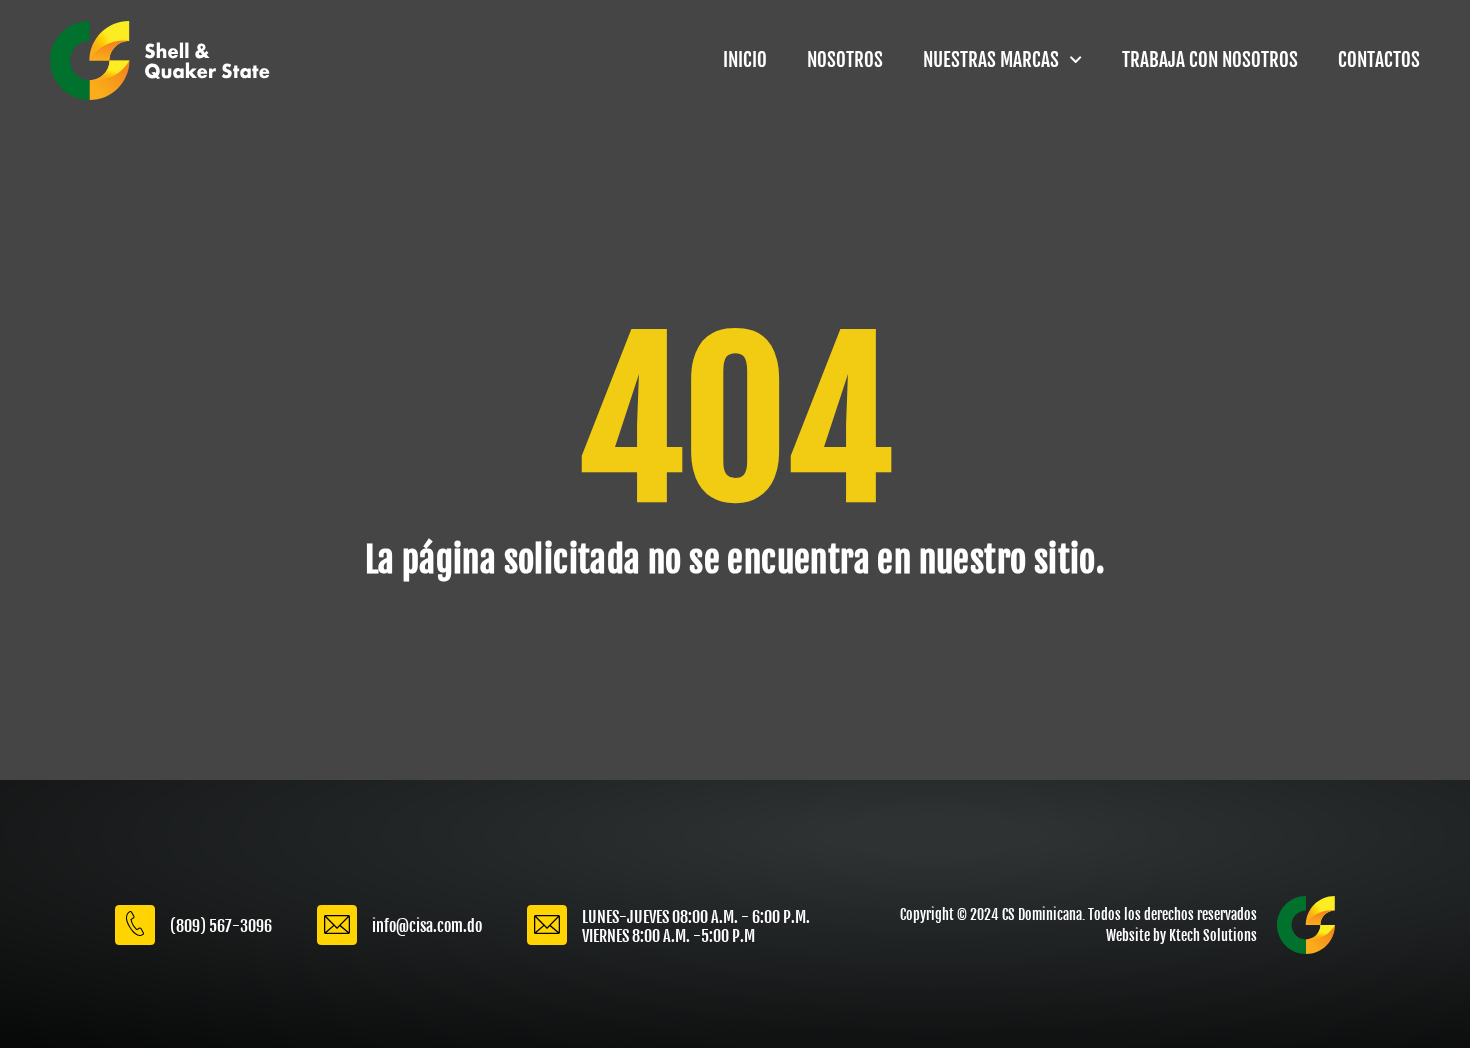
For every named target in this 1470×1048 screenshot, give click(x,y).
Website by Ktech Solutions (1181, 935)
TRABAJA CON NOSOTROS (1210, 60)
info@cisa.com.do (427, 926)
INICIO (745, 60)
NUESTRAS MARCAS (991, 60)
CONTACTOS (1379, 60)
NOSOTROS (845, 60)
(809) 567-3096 (221, 926)
